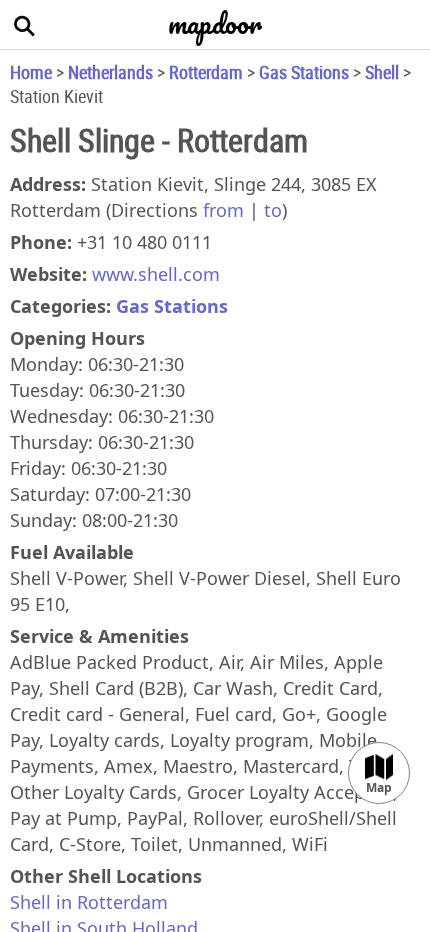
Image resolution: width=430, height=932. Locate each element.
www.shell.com (156, 274)
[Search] (25, 25)
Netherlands (110, 72)
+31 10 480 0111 (144, 242)
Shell (382, 72)
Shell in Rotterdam (89, 902)
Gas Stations (304, 72)
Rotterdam (206, 72)
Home (31, 72)
